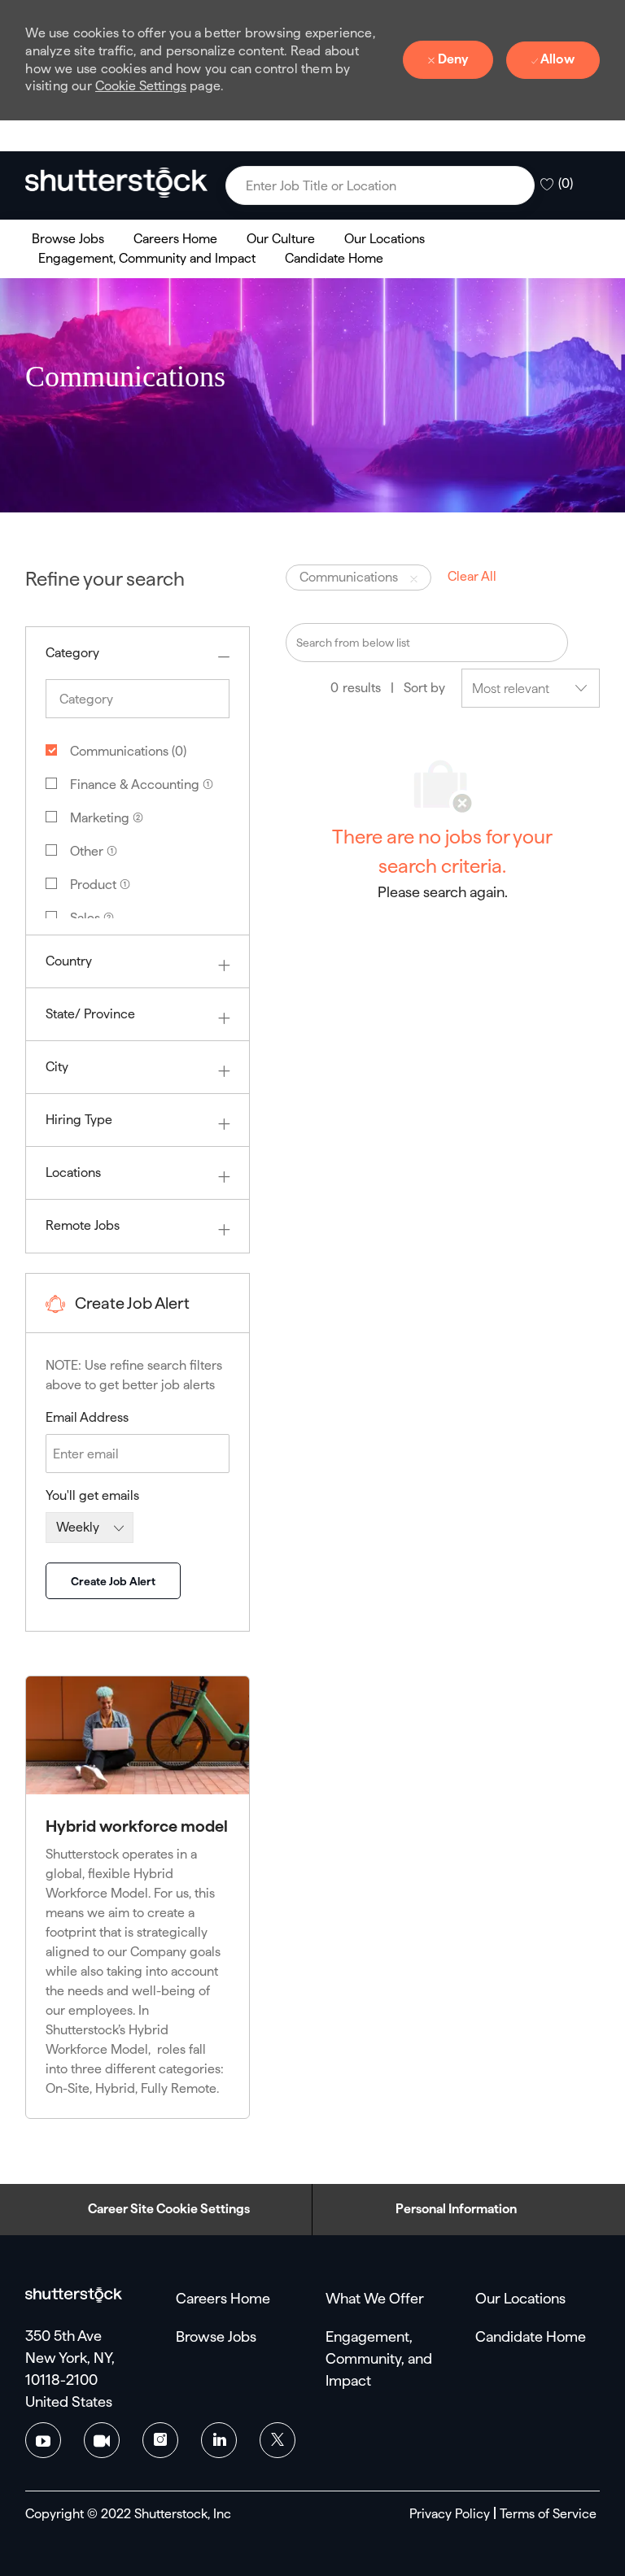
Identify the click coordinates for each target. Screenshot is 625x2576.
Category (72, 653)
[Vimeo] (102, 2440)
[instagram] (160, 2440)
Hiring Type (79, 1120)
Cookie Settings (141, 86)
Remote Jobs (83, 1225)
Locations (73, 1172)
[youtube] (43, 2440)
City (57, 1067)
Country (69, 961)
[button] (518, 185)
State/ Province (90, 1014)
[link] (116, 182)
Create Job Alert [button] (113, 1581)
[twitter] (278, 2440)
